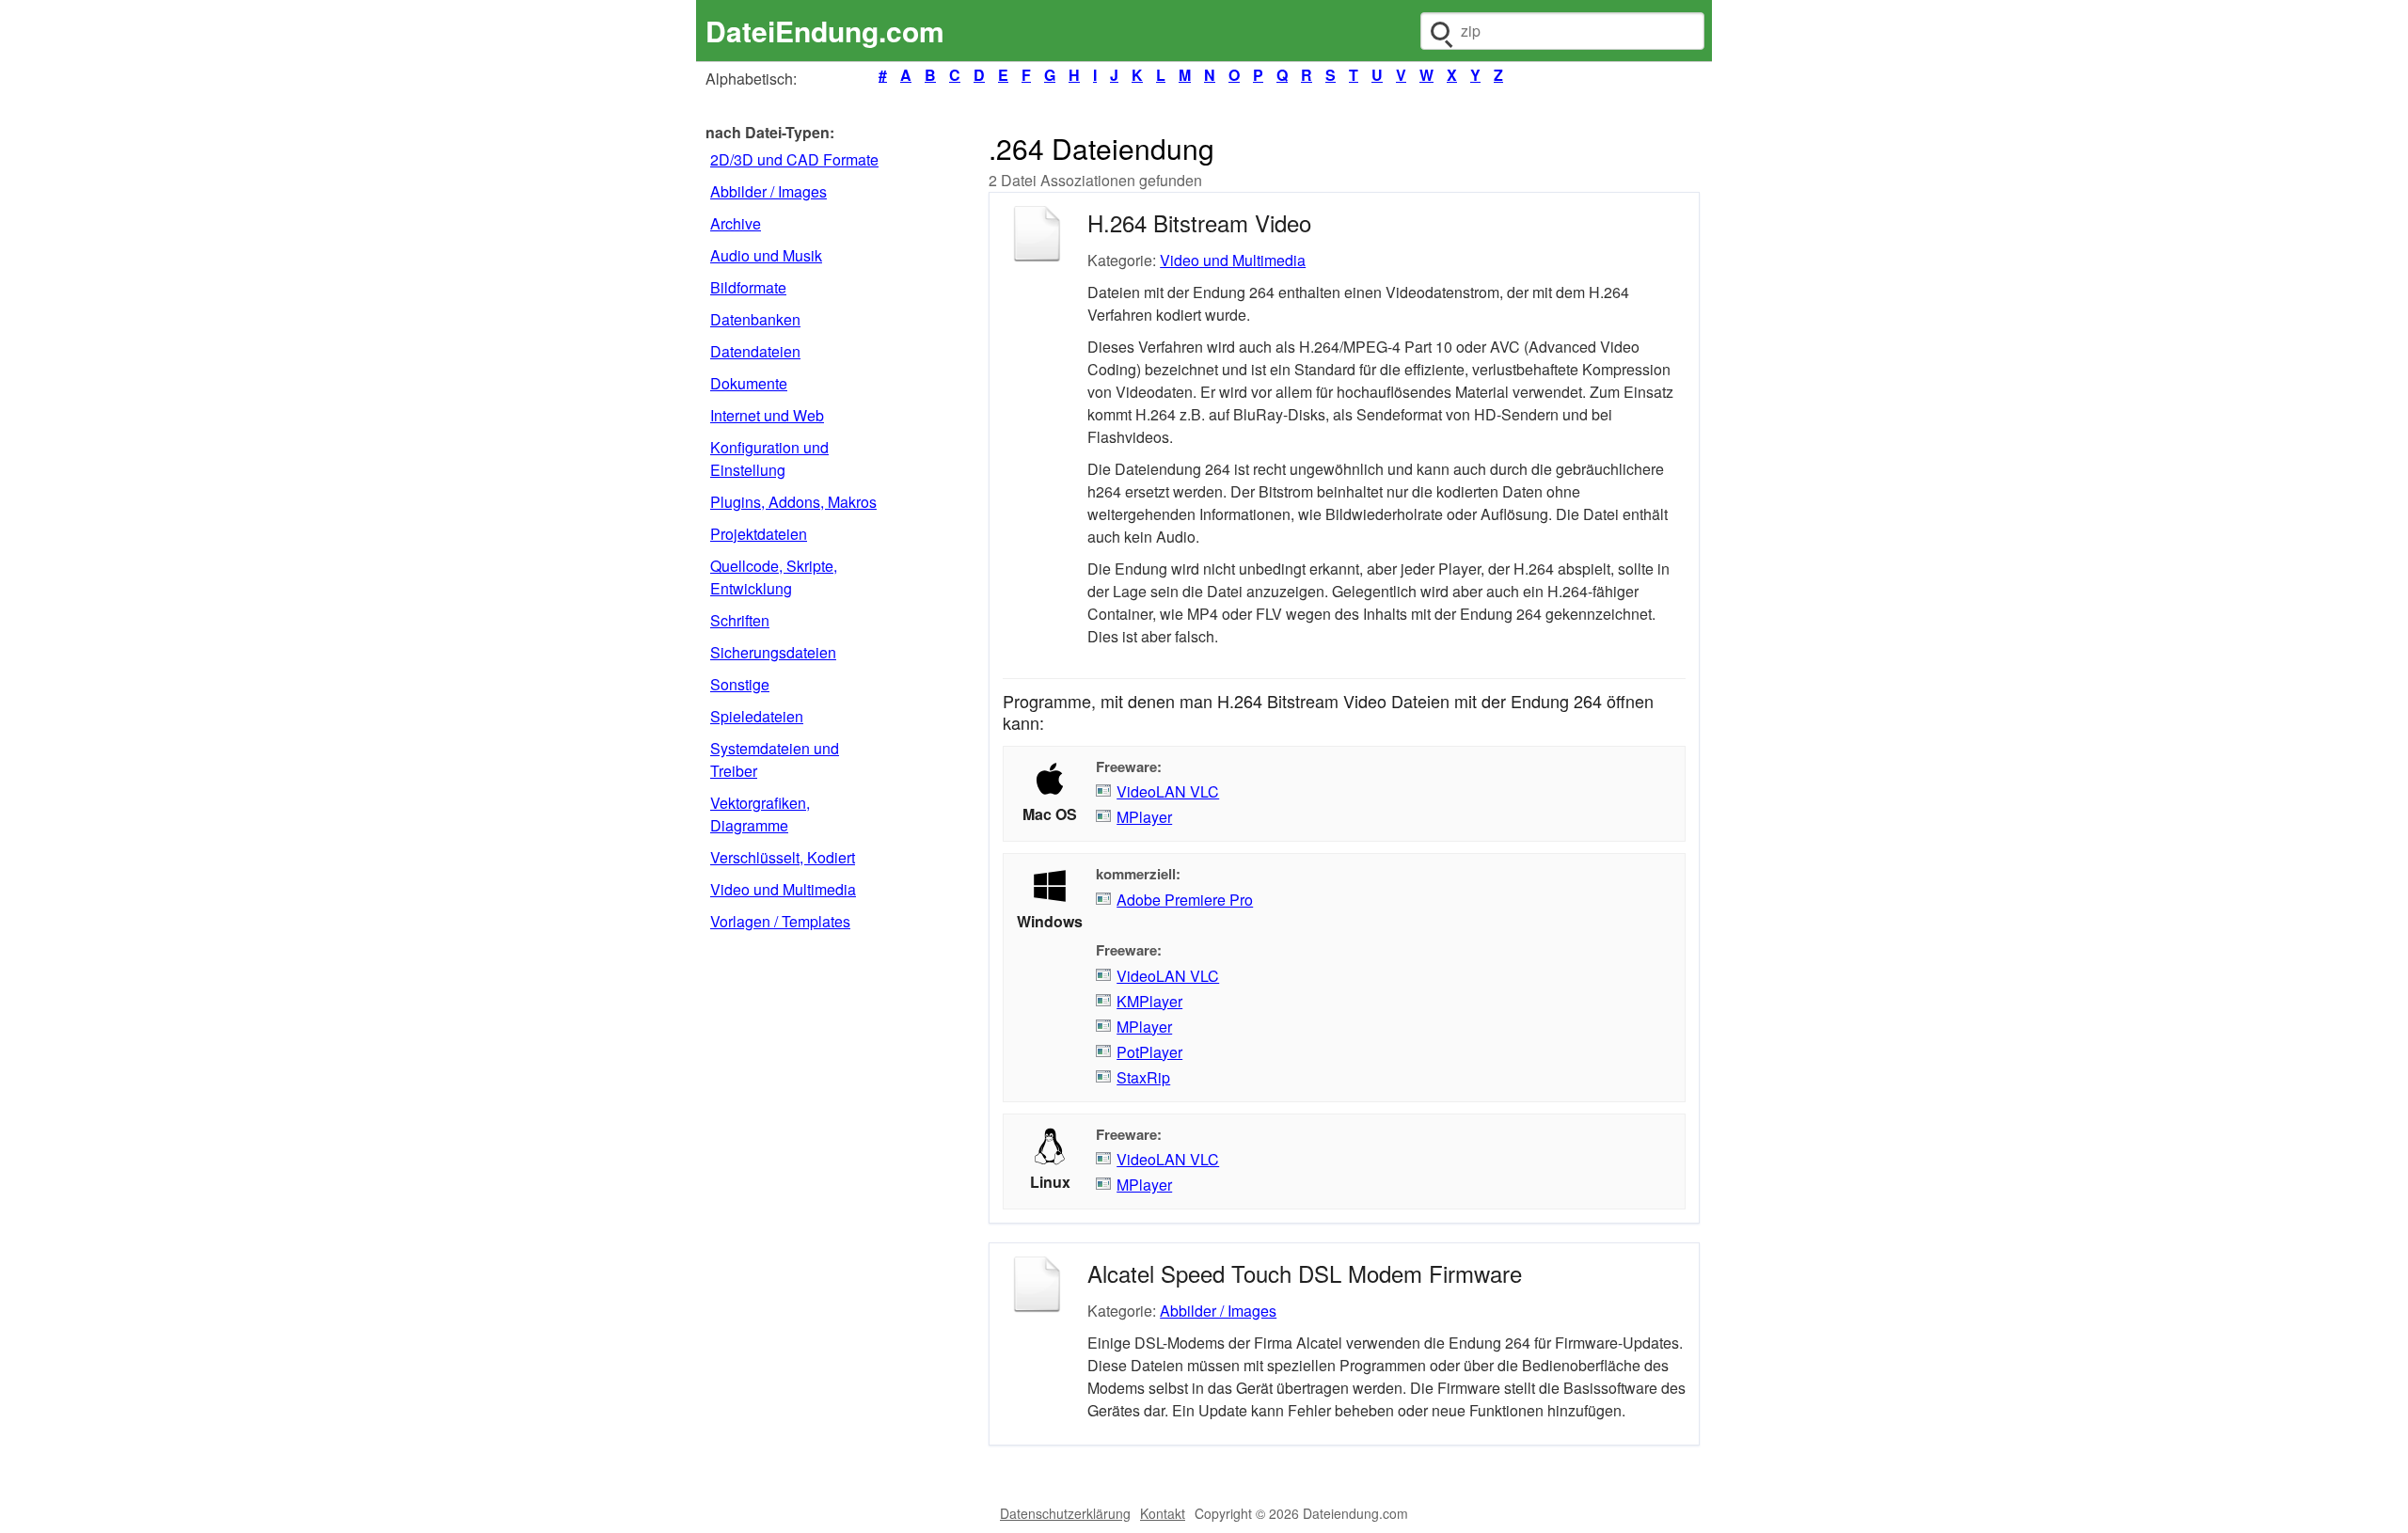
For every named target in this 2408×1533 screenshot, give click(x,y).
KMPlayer (1149, 1001)
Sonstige (740, 684)
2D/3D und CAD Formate (794, 159)
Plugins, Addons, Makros (793, 502)
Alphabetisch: (751, 79)
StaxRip (1143, 1077)
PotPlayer (1149, 1052)
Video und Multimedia (783, 889)
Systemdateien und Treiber (775, 759)
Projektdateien (759, 534)
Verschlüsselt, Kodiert (783, 857)
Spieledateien (757, 716)
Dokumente (749, 383)
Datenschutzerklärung (1065, 1513)
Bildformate (748, 287)
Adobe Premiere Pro (1185, 900)
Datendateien (755, 351)
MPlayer (1144, 817)
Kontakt (1163, 1513)
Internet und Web (767, 415)
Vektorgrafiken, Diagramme (760, 814)
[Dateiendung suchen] (1440, 31)
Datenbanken (755, 319)
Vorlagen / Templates (780, 921)
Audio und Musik (766, 255)
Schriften (740, 620)
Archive (736, 223)
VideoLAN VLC (1168, 791)
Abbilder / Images (768, 191)
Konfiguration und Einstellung (769, 458)
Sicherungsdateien (773, 652)
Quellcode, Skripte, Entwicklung (774, 577)
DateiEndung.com (825, 31)
